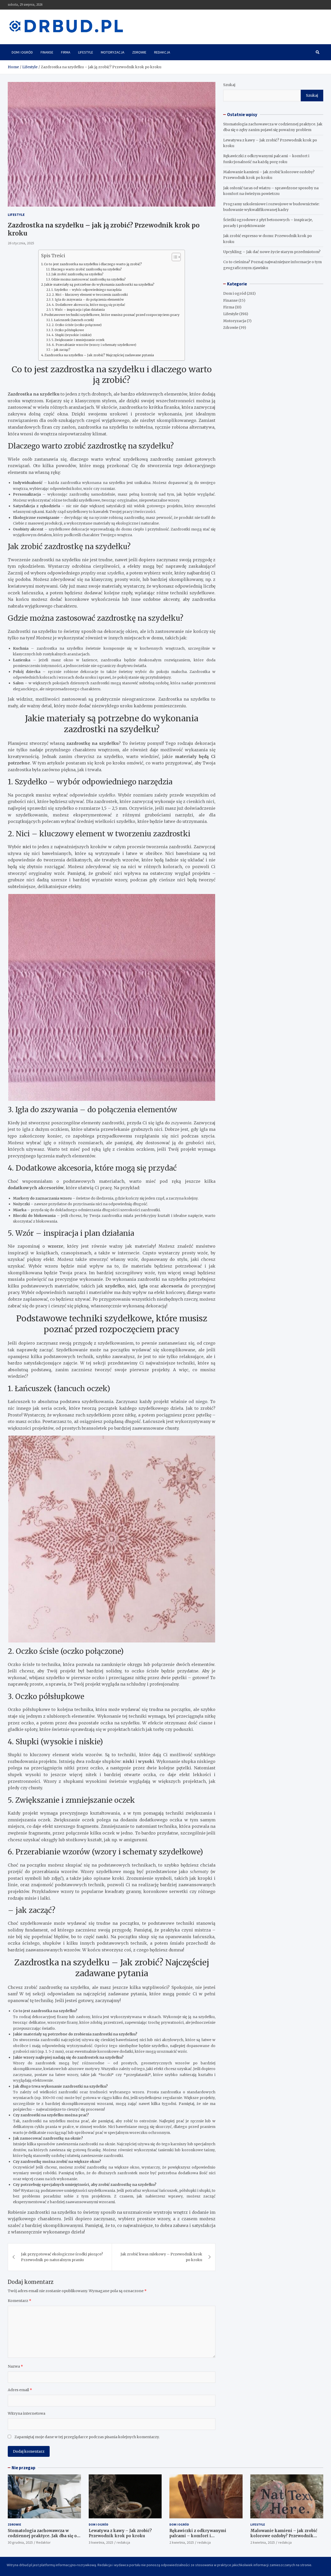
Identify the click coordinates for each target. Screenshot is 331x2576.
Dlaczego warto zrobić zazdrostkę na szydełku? (86, 269)
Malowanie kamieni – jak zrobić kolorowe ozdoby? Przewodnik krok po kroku (284, 2536)
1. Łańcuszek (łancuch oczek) (73, 320)
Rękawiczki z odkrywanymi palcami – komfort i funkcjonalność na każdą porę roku (206, 2536)
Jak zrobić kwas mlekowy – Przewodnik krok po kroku (161, 2257)
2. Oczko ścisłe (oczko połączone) (77, 325)
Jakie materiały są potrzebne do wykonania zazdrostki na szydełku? (99, 285)
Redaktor (43, 2542)
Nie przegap (24, 2468)
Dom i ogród (22, 52)
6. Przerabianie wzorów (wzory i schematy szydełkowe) (94, 345)
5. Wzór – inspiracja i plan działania (78, 310)
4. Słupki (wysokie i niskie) (72, 335)
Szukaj (229, 85)
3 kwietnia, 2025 (101, 2542)
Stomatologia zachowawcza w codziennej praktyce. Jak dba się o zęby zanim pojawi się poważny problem (42, 2538)
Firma (66, 52)
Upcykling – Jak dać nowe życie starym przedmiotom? (272, 252)
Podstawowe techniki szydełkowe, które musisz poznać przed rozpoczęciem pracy (112, 315)
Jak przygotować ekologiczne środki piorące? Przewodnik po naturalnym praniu (62, 2257)
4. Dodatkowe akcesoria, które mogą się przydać (89, 305)
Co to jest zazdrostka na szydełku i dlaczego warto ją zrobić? (93, 264)
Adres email (20, 2390)
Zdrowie (139, 52)
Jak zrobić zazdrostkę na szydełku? (77, 274)
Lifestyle (86, 52)
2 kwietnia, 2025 (182, 2542)
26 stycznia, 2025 (21, 243)
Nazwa (15, 2366)
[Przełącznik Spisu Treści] (174, 257)
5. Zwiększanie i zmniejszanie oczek (78, 340)
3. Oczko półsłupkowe (68, 330)
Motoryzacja (113, 52)
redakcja (123, 2542)
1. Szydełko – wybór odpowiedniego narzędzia (86, 290)
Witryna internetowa (27, 2413)
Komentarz (20, 2301)
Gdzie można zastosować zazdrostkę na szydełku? (88, 279)
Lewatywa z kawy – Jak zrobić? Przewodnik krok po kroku (120, 2533)
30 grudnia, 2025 (20, 2542)
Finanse (47, 52)
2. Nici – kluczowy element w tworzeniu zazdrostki (90, 295)
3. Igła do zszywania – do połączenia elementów (88, 300)
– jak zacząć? (61, 350)
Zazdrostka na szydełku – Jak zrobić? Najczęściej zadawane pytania (99, 355)
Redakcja (162, 52)
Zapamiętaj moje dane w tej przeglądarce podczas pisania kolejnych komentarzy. (87, 2437)
